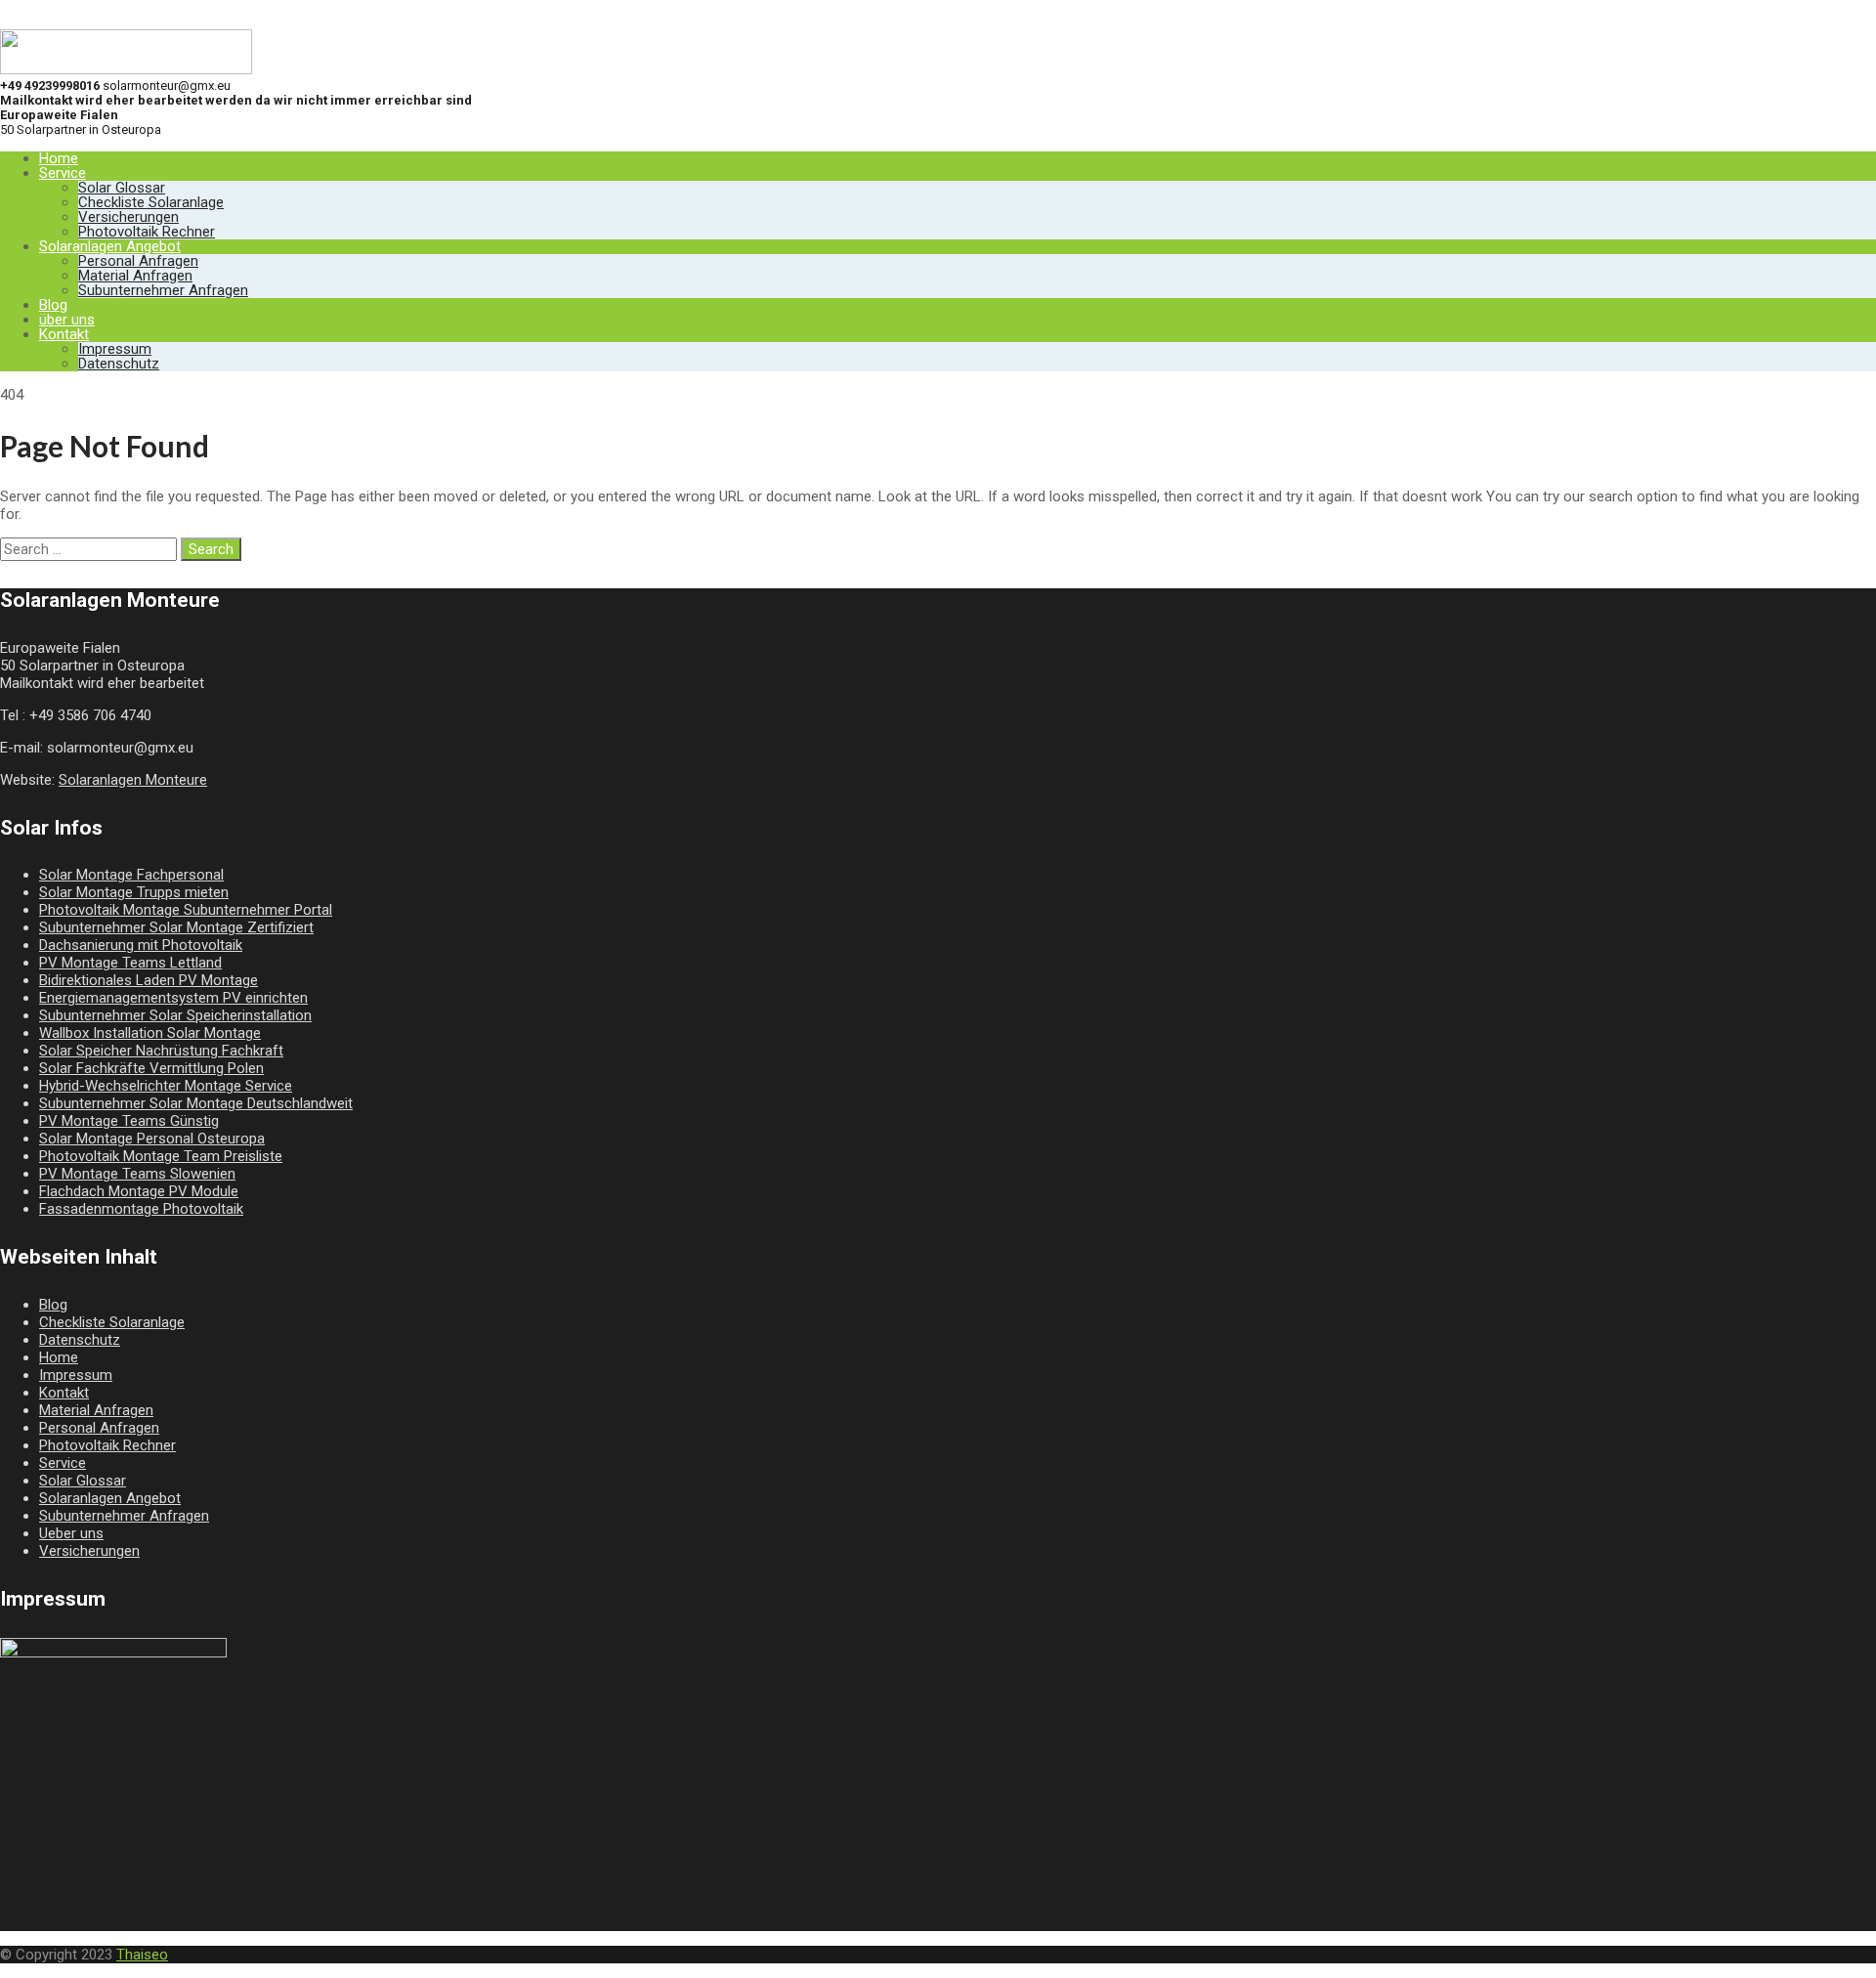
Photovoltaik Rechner (147, 232)
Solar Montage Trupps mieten (134, 892)
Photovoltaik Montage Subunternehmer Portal (186, 910)
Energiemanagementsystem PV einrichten (173, 998)
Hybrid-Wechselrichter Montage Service (166, 1086)
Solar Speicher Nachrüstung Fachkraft (161, 1051)
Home (59, 158)
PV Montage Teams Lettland (130, 963)
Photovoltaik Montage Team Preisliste (161, 1156)
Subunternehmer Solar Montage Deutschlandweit (196, 1103)
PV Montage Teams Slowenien (137, 1174)
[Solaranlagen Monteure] (126, 69)
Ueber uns (71, 1533)
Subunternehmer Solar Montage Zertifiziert (176, 927)
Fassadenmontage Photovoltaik (141, 1209)
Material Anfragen (135, 276)
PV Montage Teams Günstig (129, 1121)
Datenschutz (119, 364)
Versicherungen (128, 217)
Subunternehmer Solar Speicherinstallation (175, 1015)
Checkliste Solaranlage (151, 202)
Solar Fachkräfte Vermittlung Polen (151, 1068)
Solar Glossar (122, 188)
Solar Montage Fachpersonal (131, 875)
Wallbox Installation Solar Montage (150, 1033)
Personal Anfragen (138, 261)
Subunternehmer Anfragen (163, 290)
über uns (67, 320)
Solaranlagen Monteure (133, 780)
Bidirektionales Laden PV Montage (149, 980)
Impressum (115, 349)
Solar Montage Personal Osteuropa (152, 1139)
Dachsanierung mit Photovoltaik (141, 945)
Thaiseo (142, 1955)
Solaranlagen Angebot (110, 246)
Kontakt (64, 334)
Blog (53, 305)
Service (63, 173)
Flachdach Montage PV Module (139, 1191)
